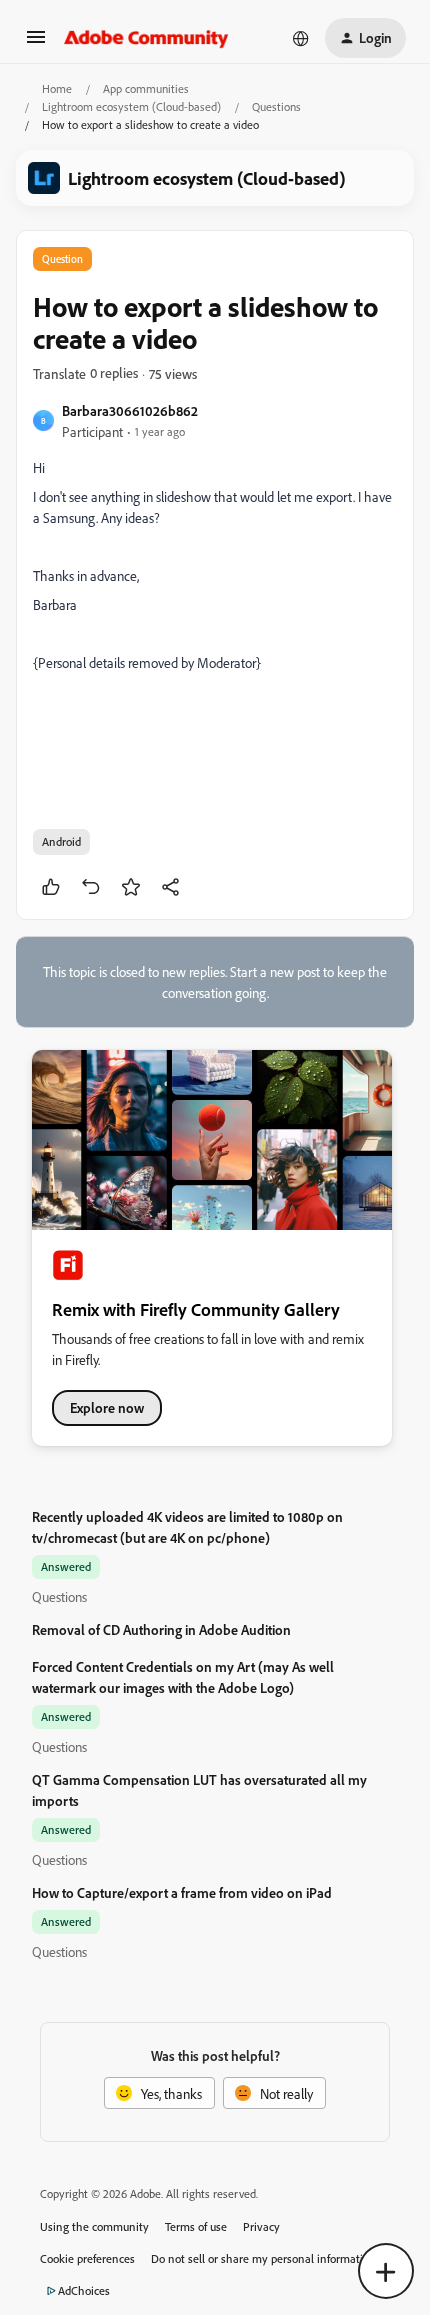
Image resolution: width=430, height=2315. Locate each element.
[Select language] (301, 38)
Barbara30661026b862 (130, 410)
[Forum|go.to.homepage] (146, 38)
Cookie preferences (87, 2258)
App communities (146, 88)
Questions (276, 106)
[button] (36, 43)
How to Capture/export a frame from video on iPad (182, 1892)
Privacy (261, 2226)
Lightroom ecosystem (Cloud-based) (131, 106)
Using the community (94, 2226)
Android (61, 841)
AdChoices (84, 2290)
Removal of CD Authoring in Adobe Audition (161, 1629)
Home (57, 88)
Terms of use (196, 2226)
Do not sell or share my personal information (263, 2258)
